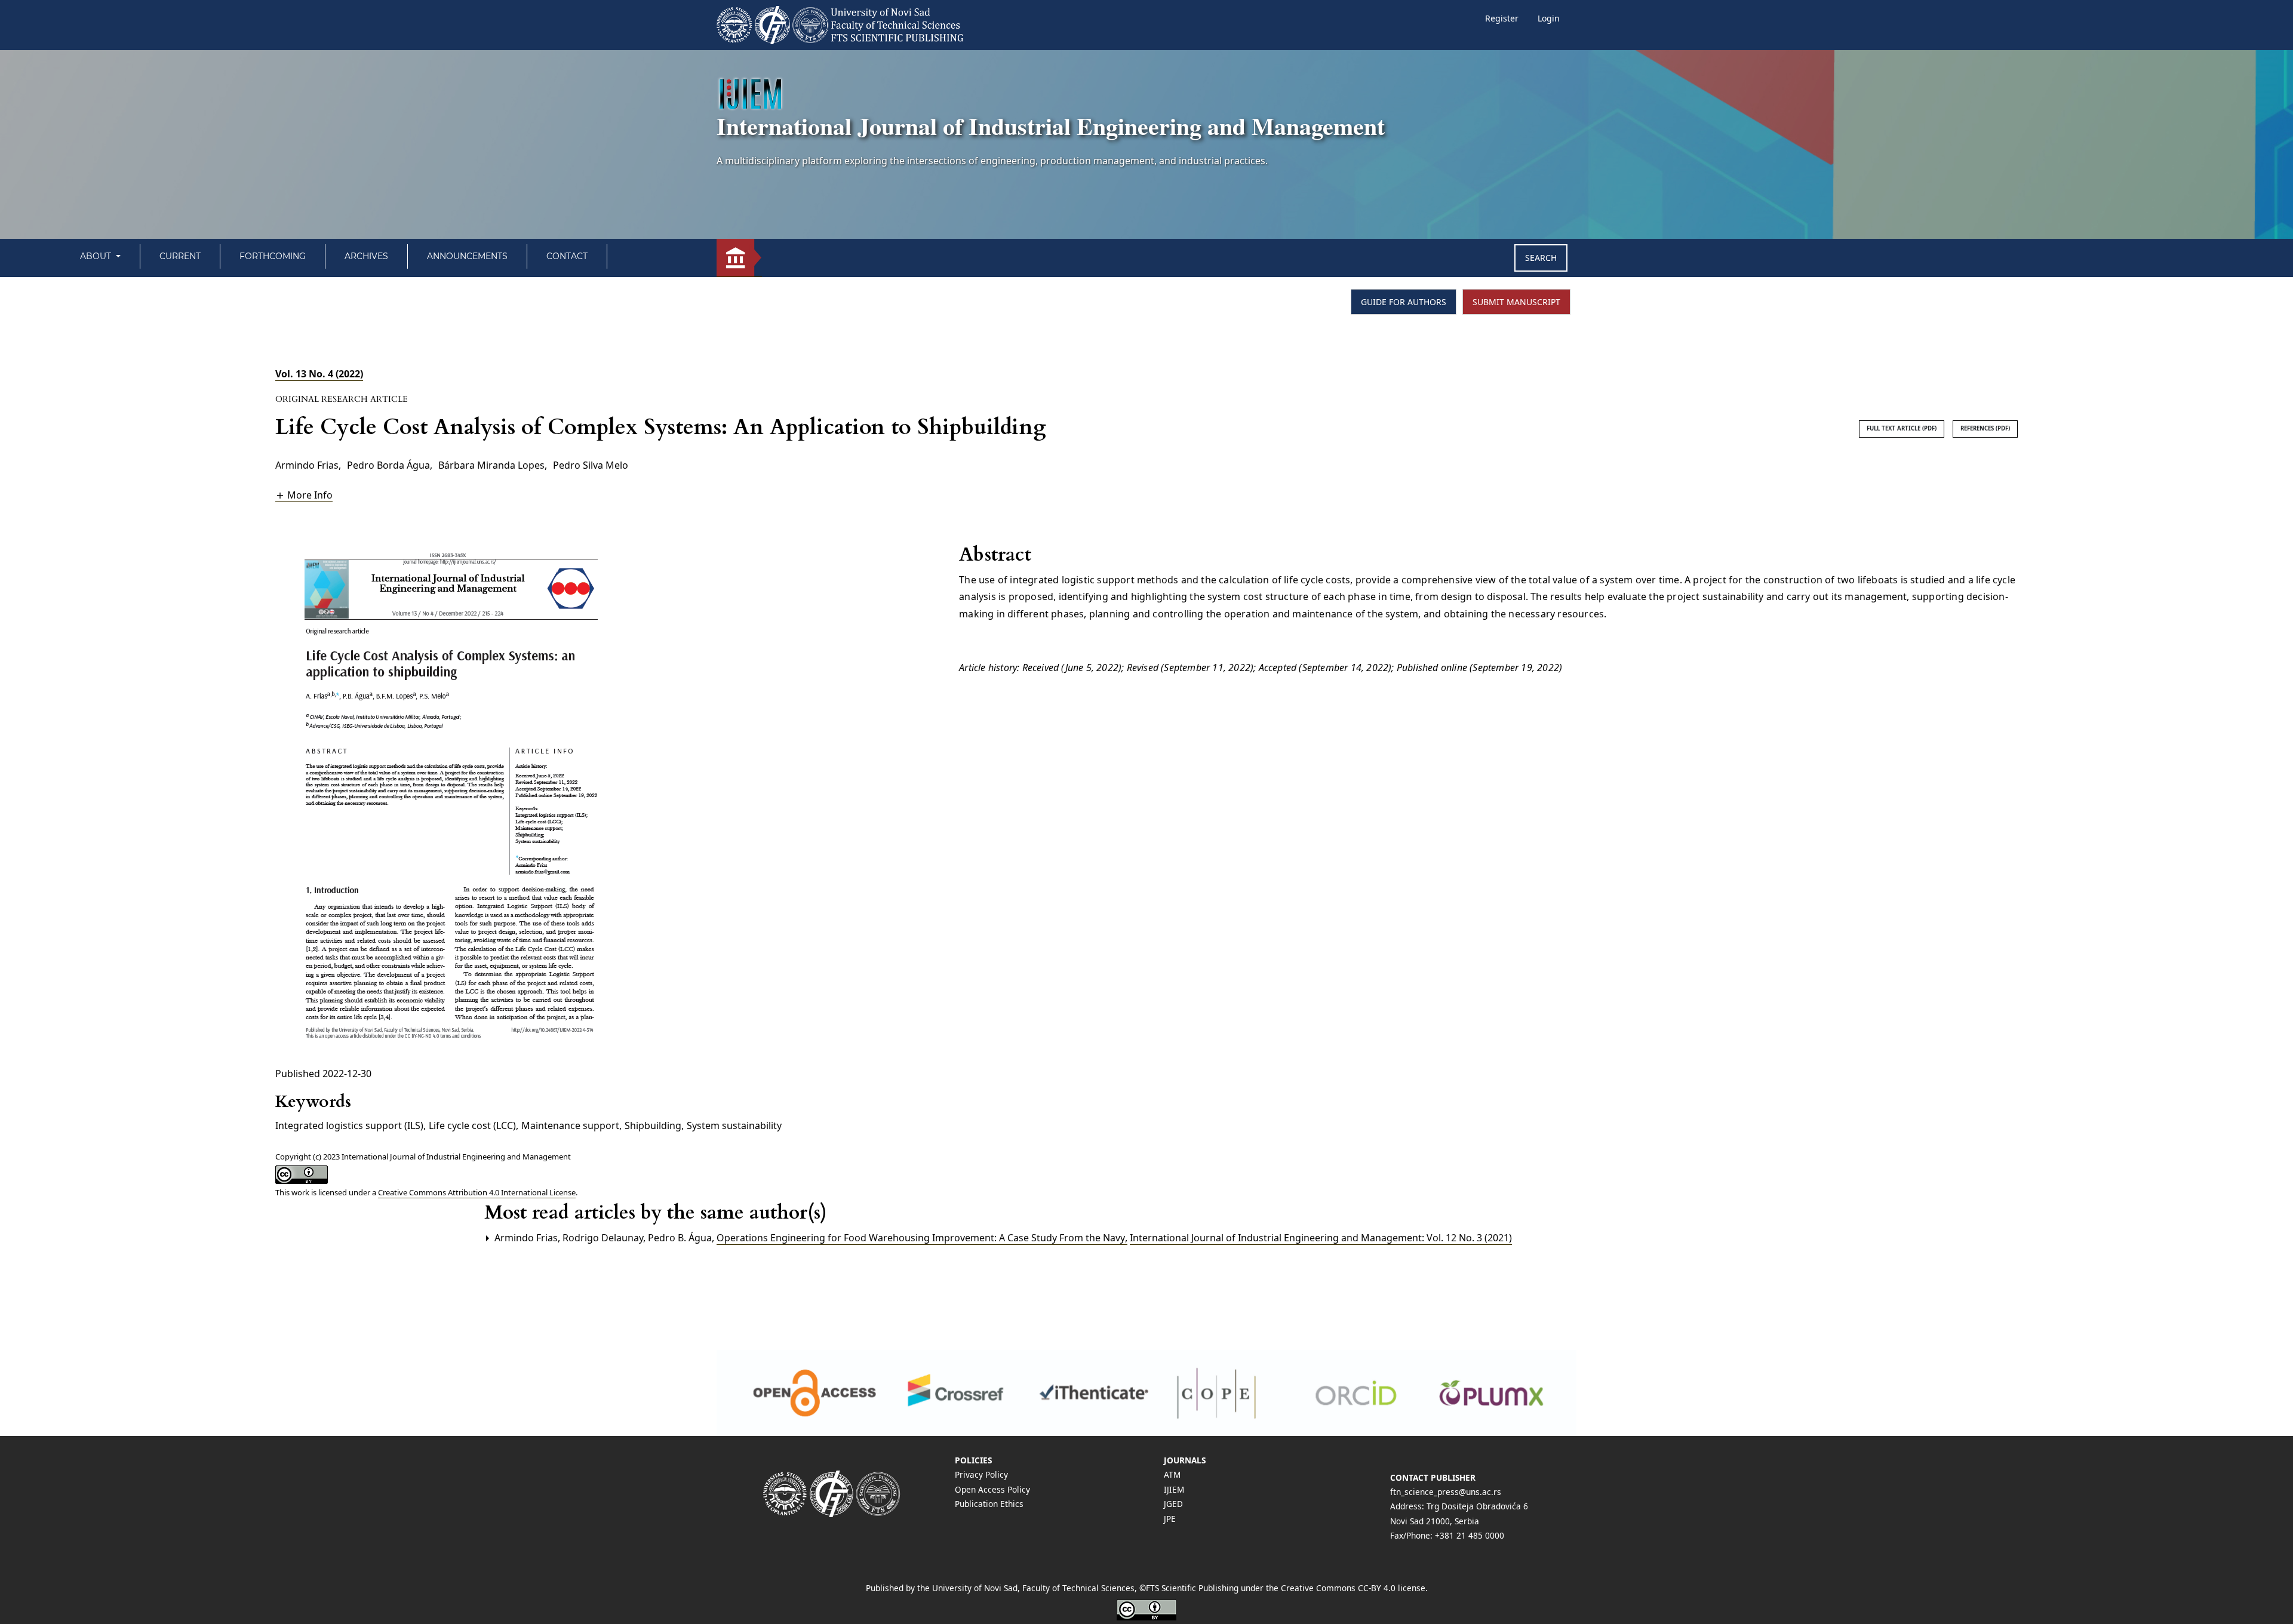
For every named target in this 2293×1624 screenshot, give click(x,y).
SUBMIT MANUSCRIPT (1516, 302)
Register (1502, 18)
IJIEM (1174, 1489)
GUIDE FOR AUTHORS (1404, 302)
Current (180, 256)
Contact (567, 256)
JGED (1173, 1504)
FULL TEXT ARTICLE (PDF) (1902, 428)
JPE (1170, 1519)
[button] (304, 495)
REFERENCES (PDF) (1985, 428)
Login (1549, 18)
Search (1541, 258)
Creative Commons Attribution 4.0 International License (477, 1192)
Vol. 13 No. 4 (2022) (319, 374)
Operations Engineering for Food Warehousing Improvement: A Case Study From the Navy (922, 1238)
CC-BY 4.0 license (1392, 1588)
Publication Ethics (989, 1504)
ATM (1172, 1474)
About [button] (97, 256)
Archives (366, 256)
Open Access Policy (992, 1489)
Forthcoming (273, 256)
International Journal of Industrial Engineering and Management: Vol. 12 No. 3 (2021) (1321, 1238)
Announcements (467, 256)
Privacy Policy (981, 1474)
